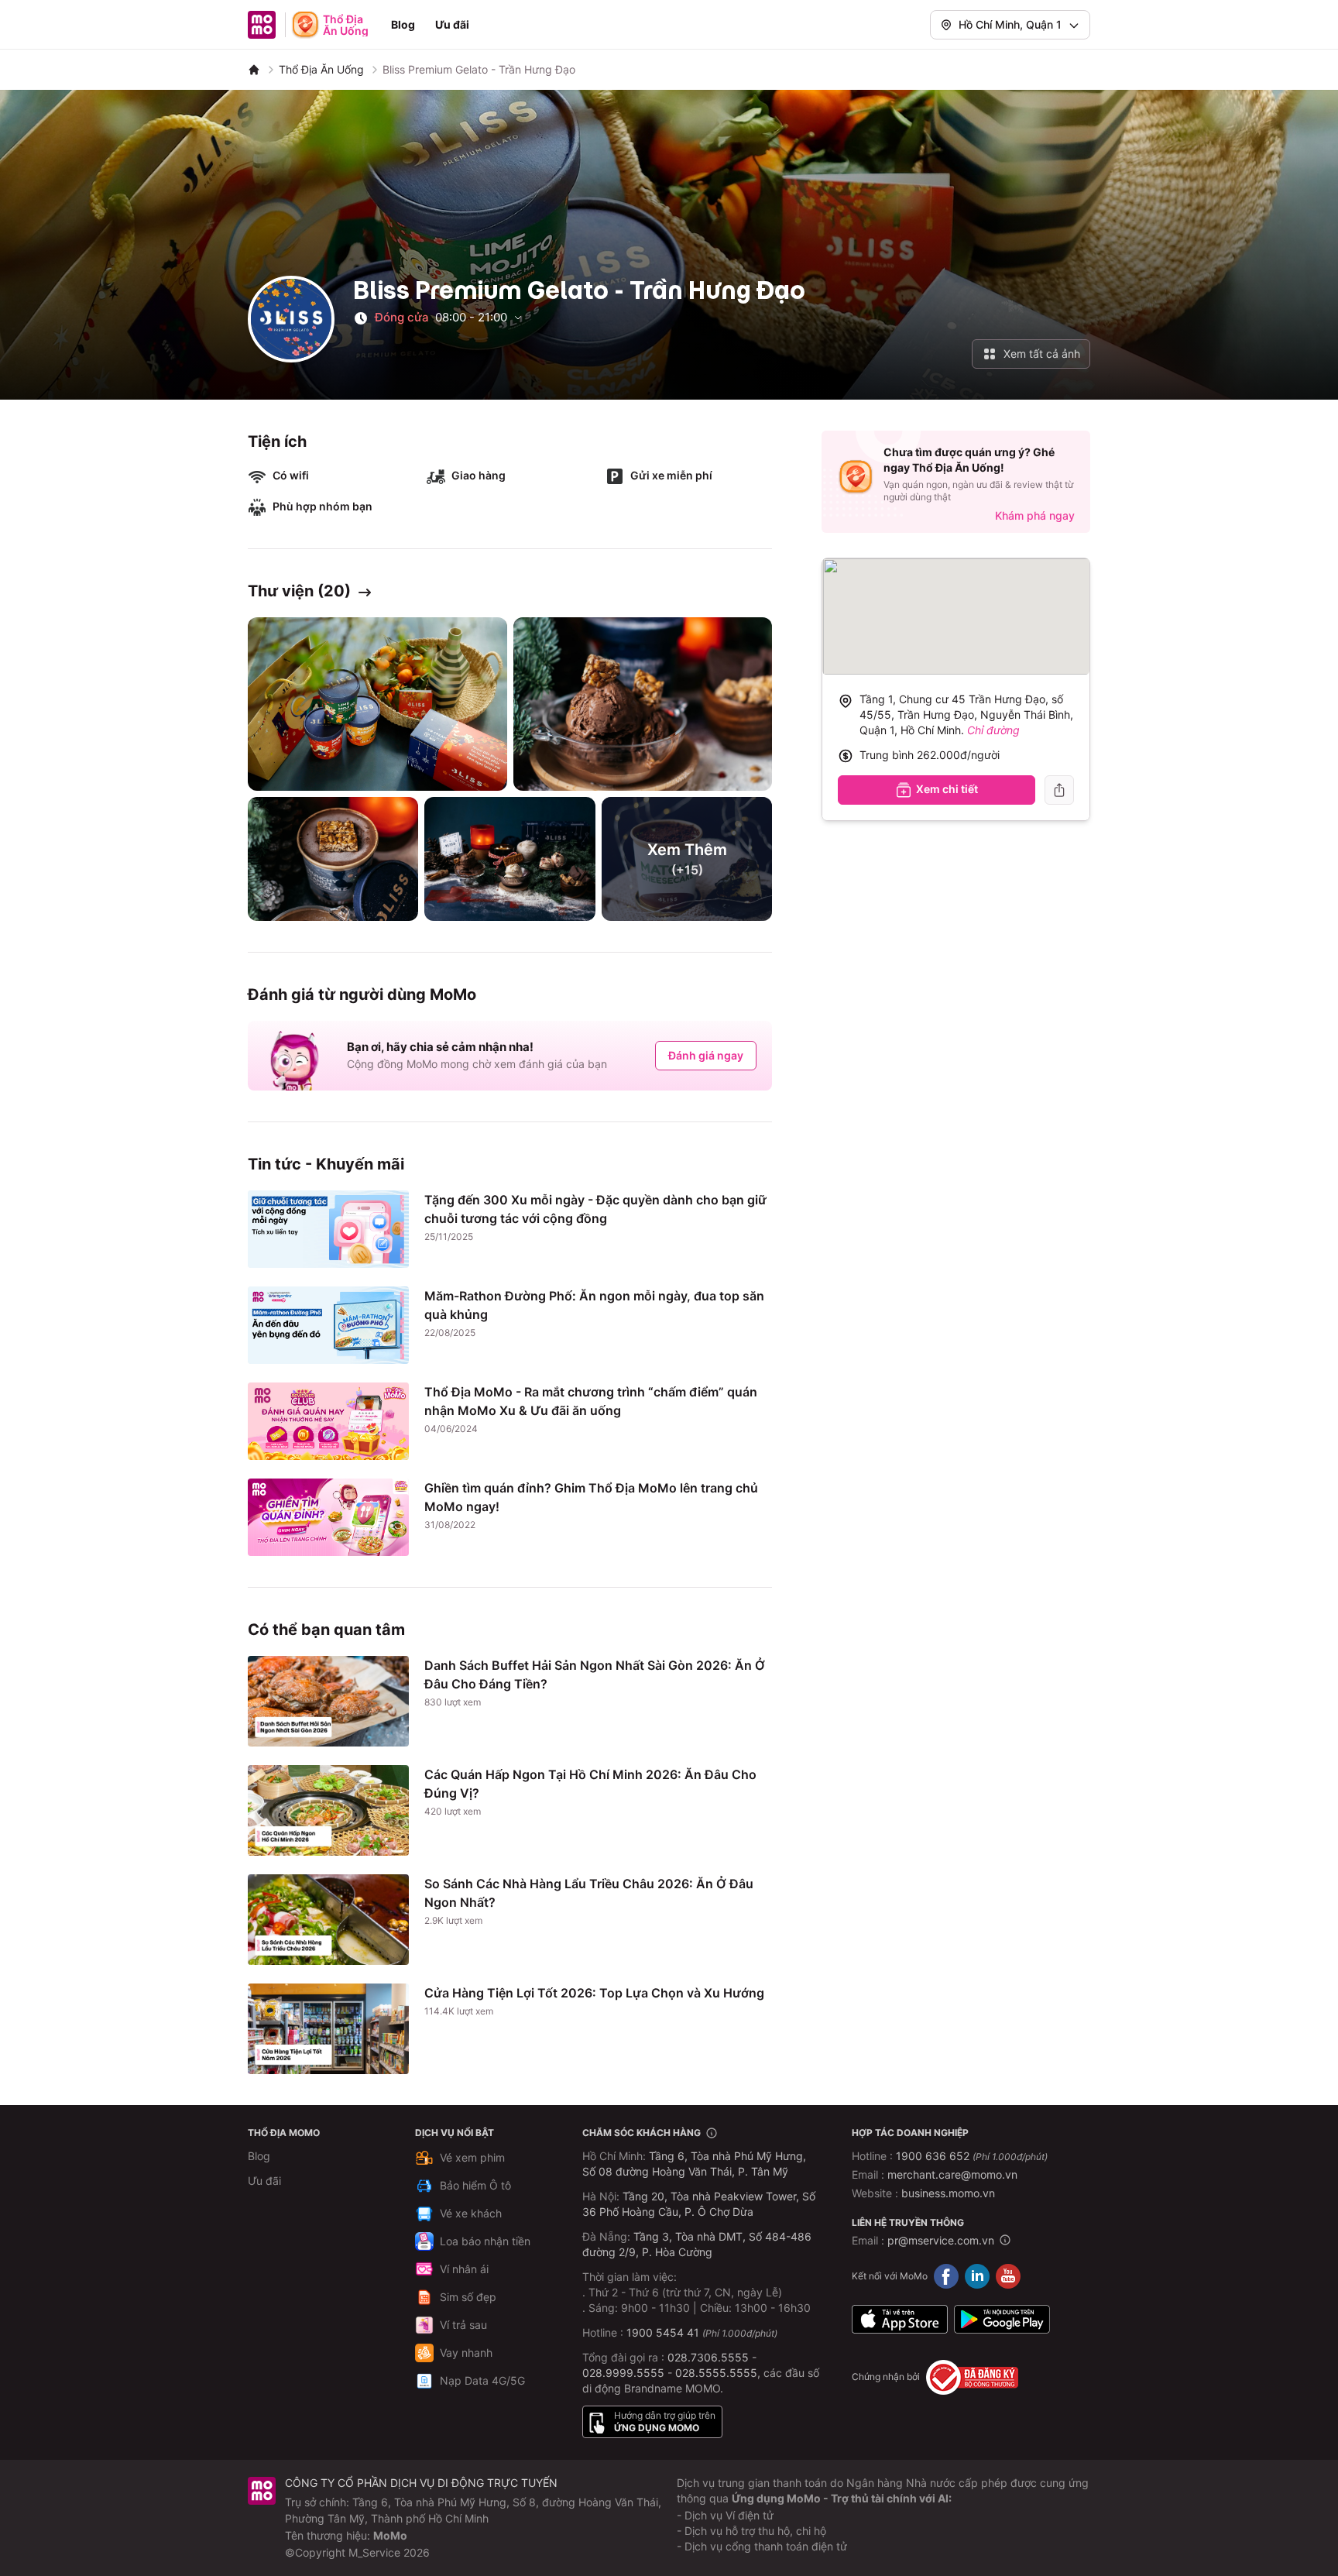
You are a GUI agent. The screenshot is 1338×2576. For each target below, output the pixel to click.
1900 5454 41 (663, 2332)
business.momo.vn (948, 2193)
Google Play (1002, 2320)
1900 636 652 (972, 2156)
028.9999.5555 (623, 2373)
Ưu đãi (452, 24)
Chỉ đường (993, 730)
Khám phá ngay (1035, 515)
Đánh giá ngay (706, 1055)
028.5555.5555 (716, 2373)
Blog (403, 24)
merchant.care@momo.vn (952, 2174)
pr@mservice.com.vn (941, 2240)
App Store (900, 2320)
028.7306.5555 (708, 2357)
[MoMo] (254, 70)
